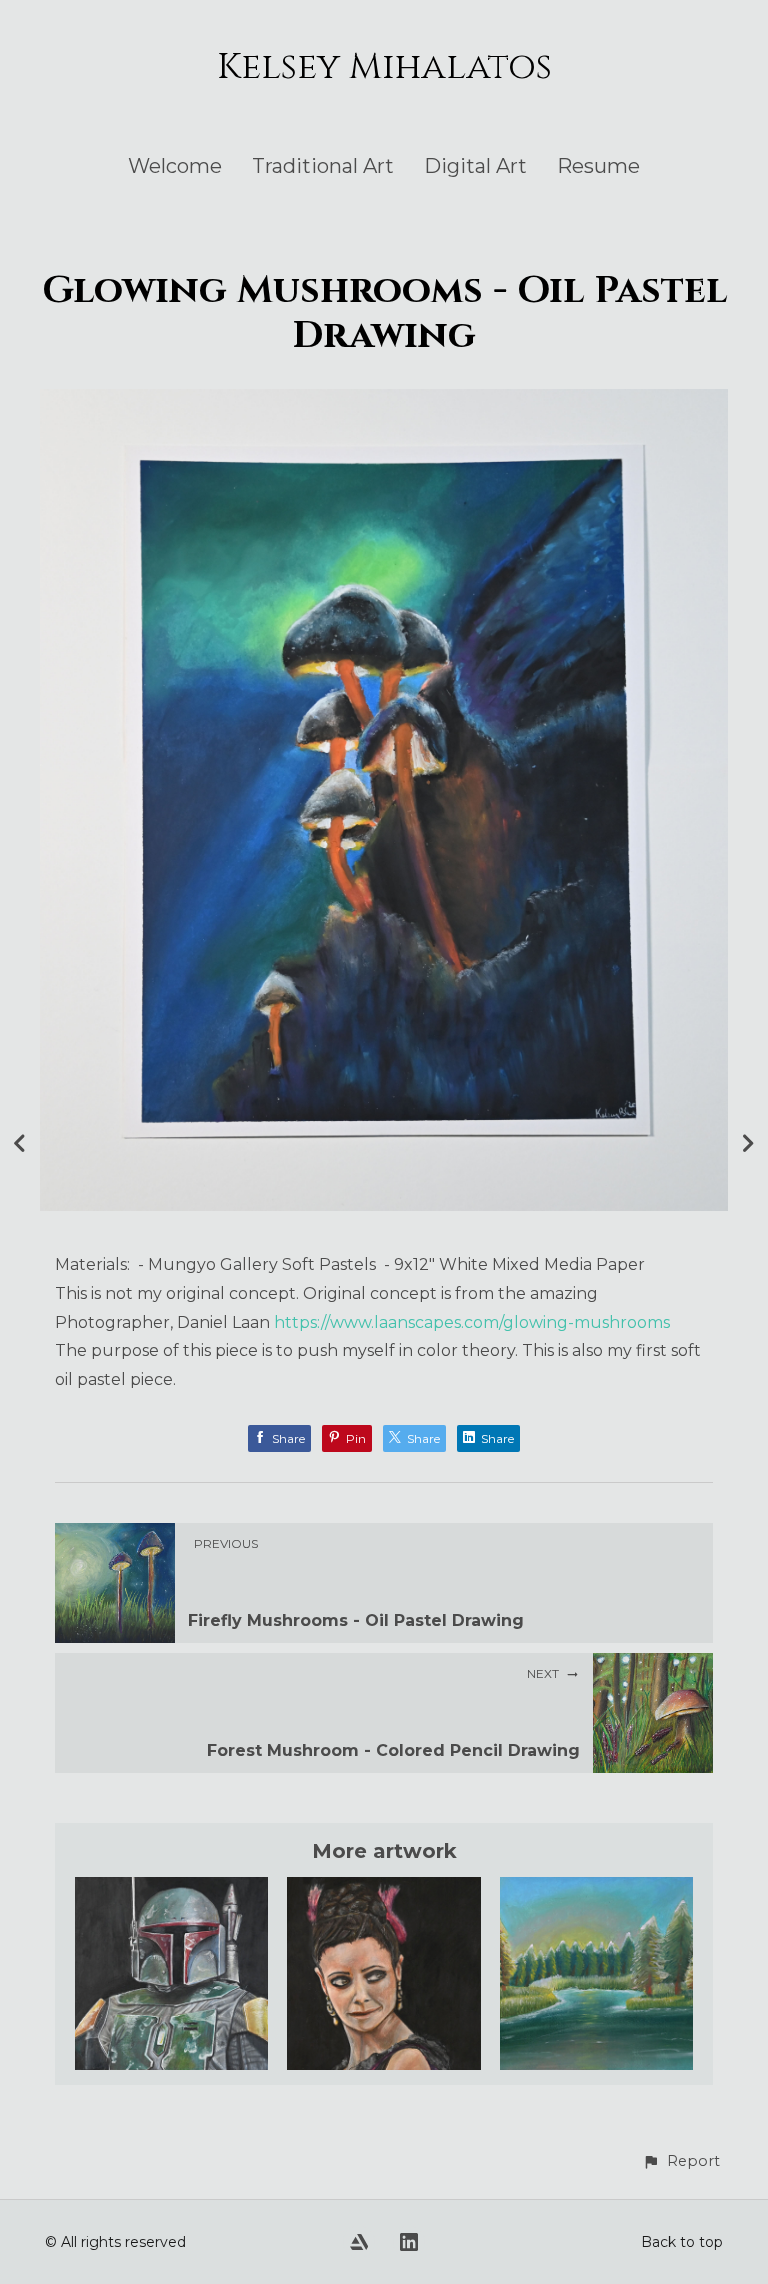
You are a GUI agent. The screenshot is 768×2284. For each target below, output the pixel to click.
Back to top (682, 2242)
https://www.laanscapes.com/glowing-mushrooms (472, 1322)
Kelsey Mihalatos (384, 67)
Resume (598, 166)
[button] (681, 2161)
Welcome (175, 166)
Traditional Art (323, 166)
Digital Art (475, 166)
